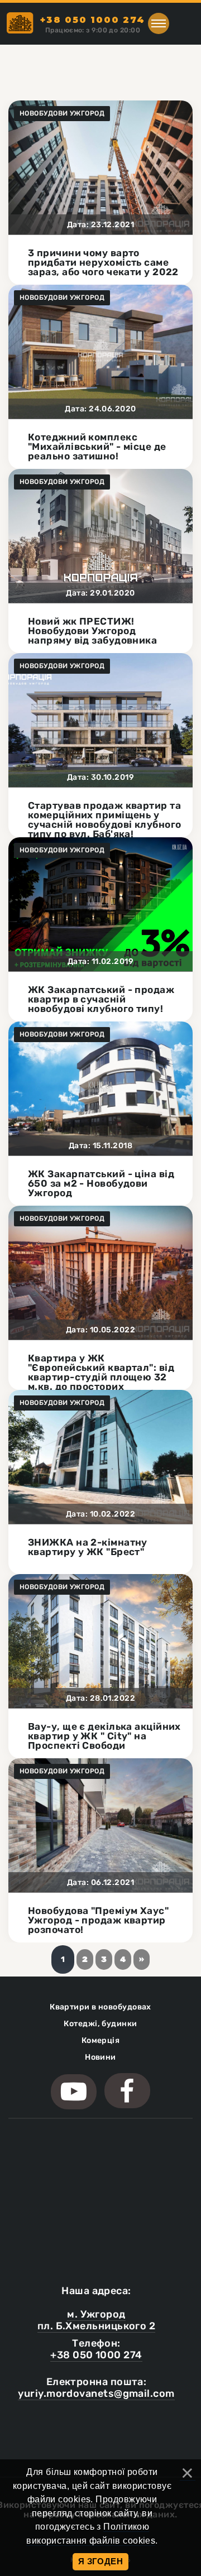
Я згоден (101, 2561)
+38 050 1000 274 (96, 2355)
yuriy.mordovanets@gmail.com (96, 2393)
